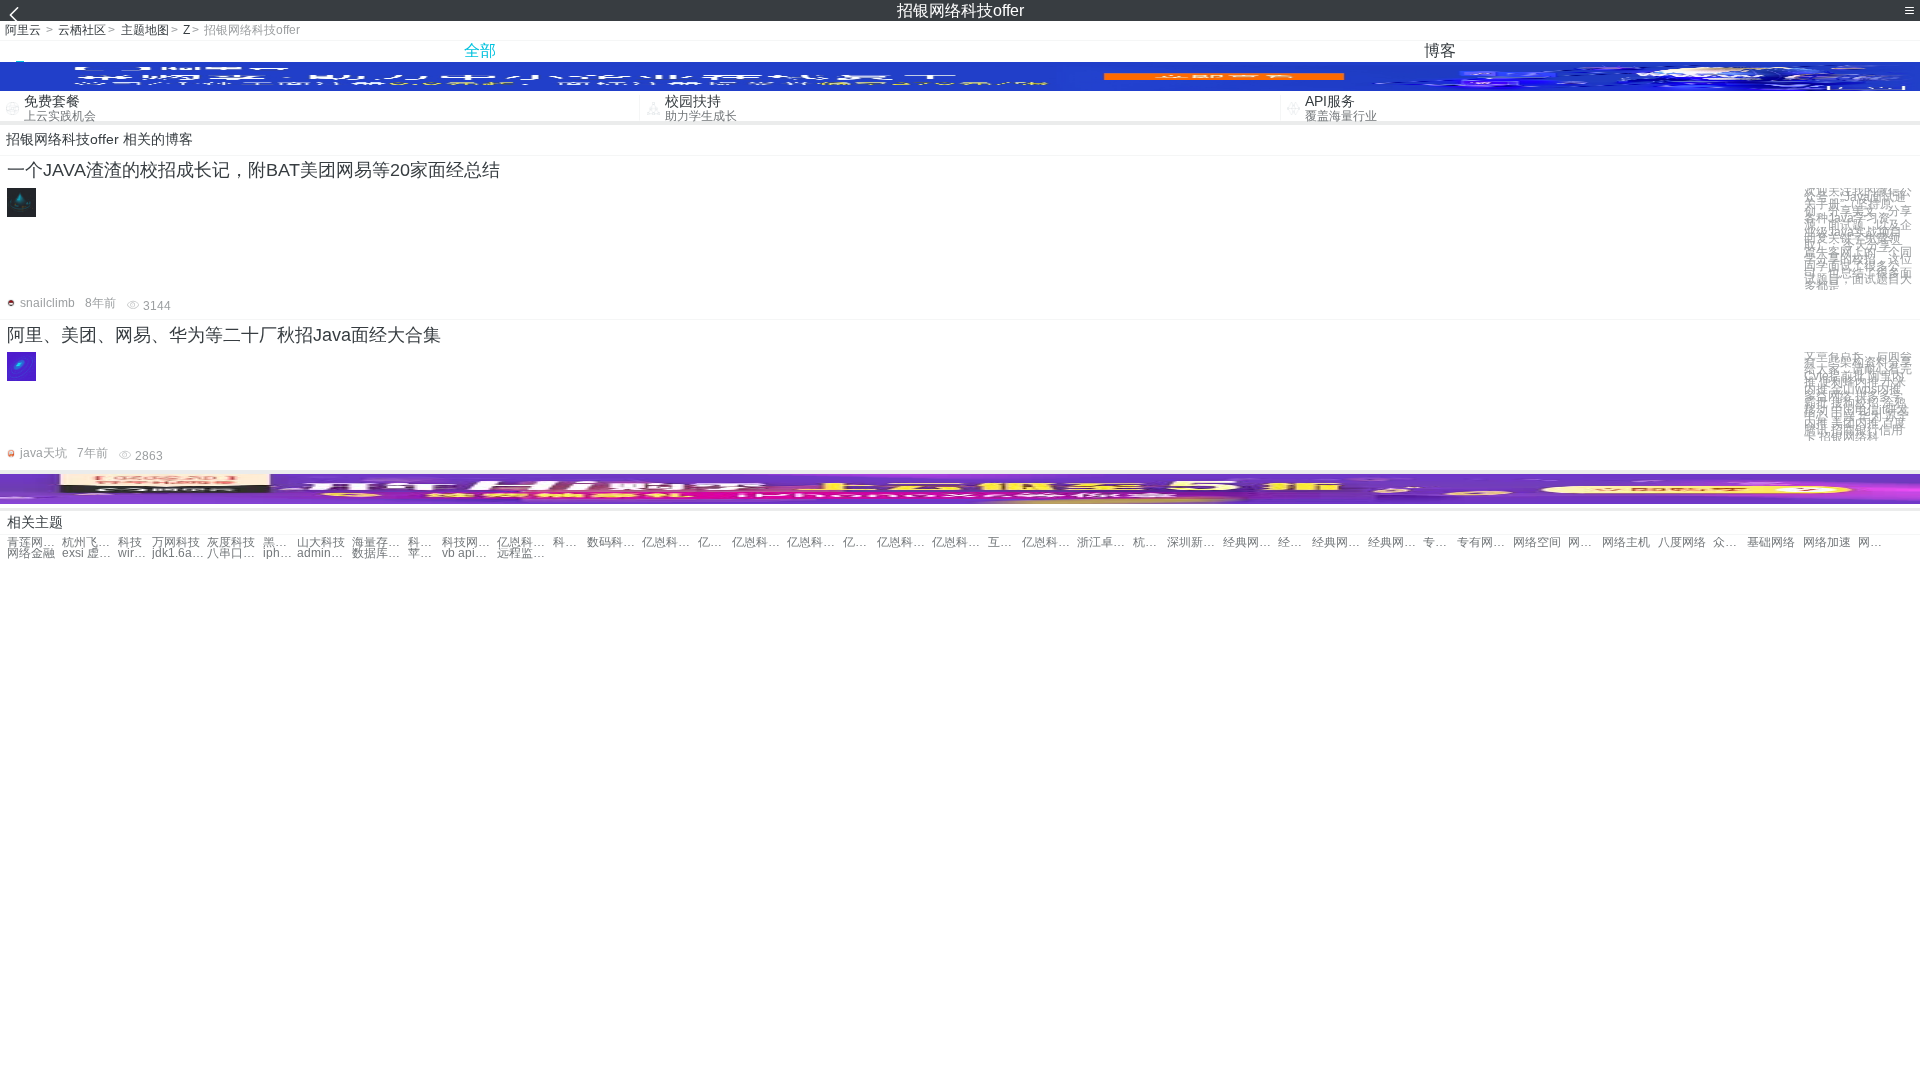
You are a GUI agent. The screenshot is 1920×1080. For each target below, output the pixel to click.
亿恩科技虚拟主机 (904, 542)
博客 (1440, 50)
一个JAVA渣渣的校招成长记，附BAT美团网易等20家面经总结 (253, 170)
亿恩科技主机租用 (860, 542)
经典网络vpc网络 (1339, 542)
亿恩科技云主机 (814, 542)
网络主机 (1626, 542)
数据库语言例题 (379, 553)
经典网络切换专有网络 (1395, 542)
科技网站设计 (425, 542)
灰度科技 (231, 542)
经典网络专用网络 (1250, 542)
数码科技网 (614, 542)
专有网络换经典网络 (1484, 542)
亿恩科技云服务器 (759, 542)
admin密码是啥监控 (324, 553)
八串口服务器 (234, 553)
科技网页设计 (469, 542)
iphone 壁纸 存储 (280, 553)
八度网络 (1682, 542)
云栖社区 (82, 30)
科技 (130, 542)
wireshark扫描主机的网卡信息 (135, 553)
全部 (480, 50)
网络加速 (1827, 542)
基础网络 (1771, 542)
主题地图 (145, 30)
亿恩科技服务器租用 (1049, 542)
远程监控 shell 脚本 (524, 553)
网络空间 (1537, 542)
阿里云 (23, 30)
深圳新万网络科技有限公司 (1194, 542)
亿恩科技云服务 (959, 542)
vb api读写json (469, 553)
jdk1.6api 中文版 (179, 553)
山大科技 (321, 542)
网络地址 (1585, 542)
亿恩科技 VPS (669, 542)
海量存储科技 (379, 542)
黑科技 (280, 542)
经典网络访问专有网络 (1295, 542)
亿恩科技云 (524, 542)
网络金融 (31, 553)
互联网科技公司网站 (1005, 542)
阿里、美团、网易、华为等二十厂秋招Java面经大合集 (224, 335)
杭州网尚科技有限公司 (1150, 542)
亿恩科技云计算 (715, 542)
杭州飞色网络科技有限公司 (89, 542)
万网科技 (176, 542)
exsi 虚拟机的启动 (89, 553)
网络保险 (1875, 542)
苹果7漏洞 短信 (425, 553)
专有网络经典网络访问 (1440, 542)
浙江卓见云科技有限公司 (1104, 542)
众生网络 (1730, 542)
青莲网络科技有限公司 (34, 542)
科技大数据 (570, 542)
